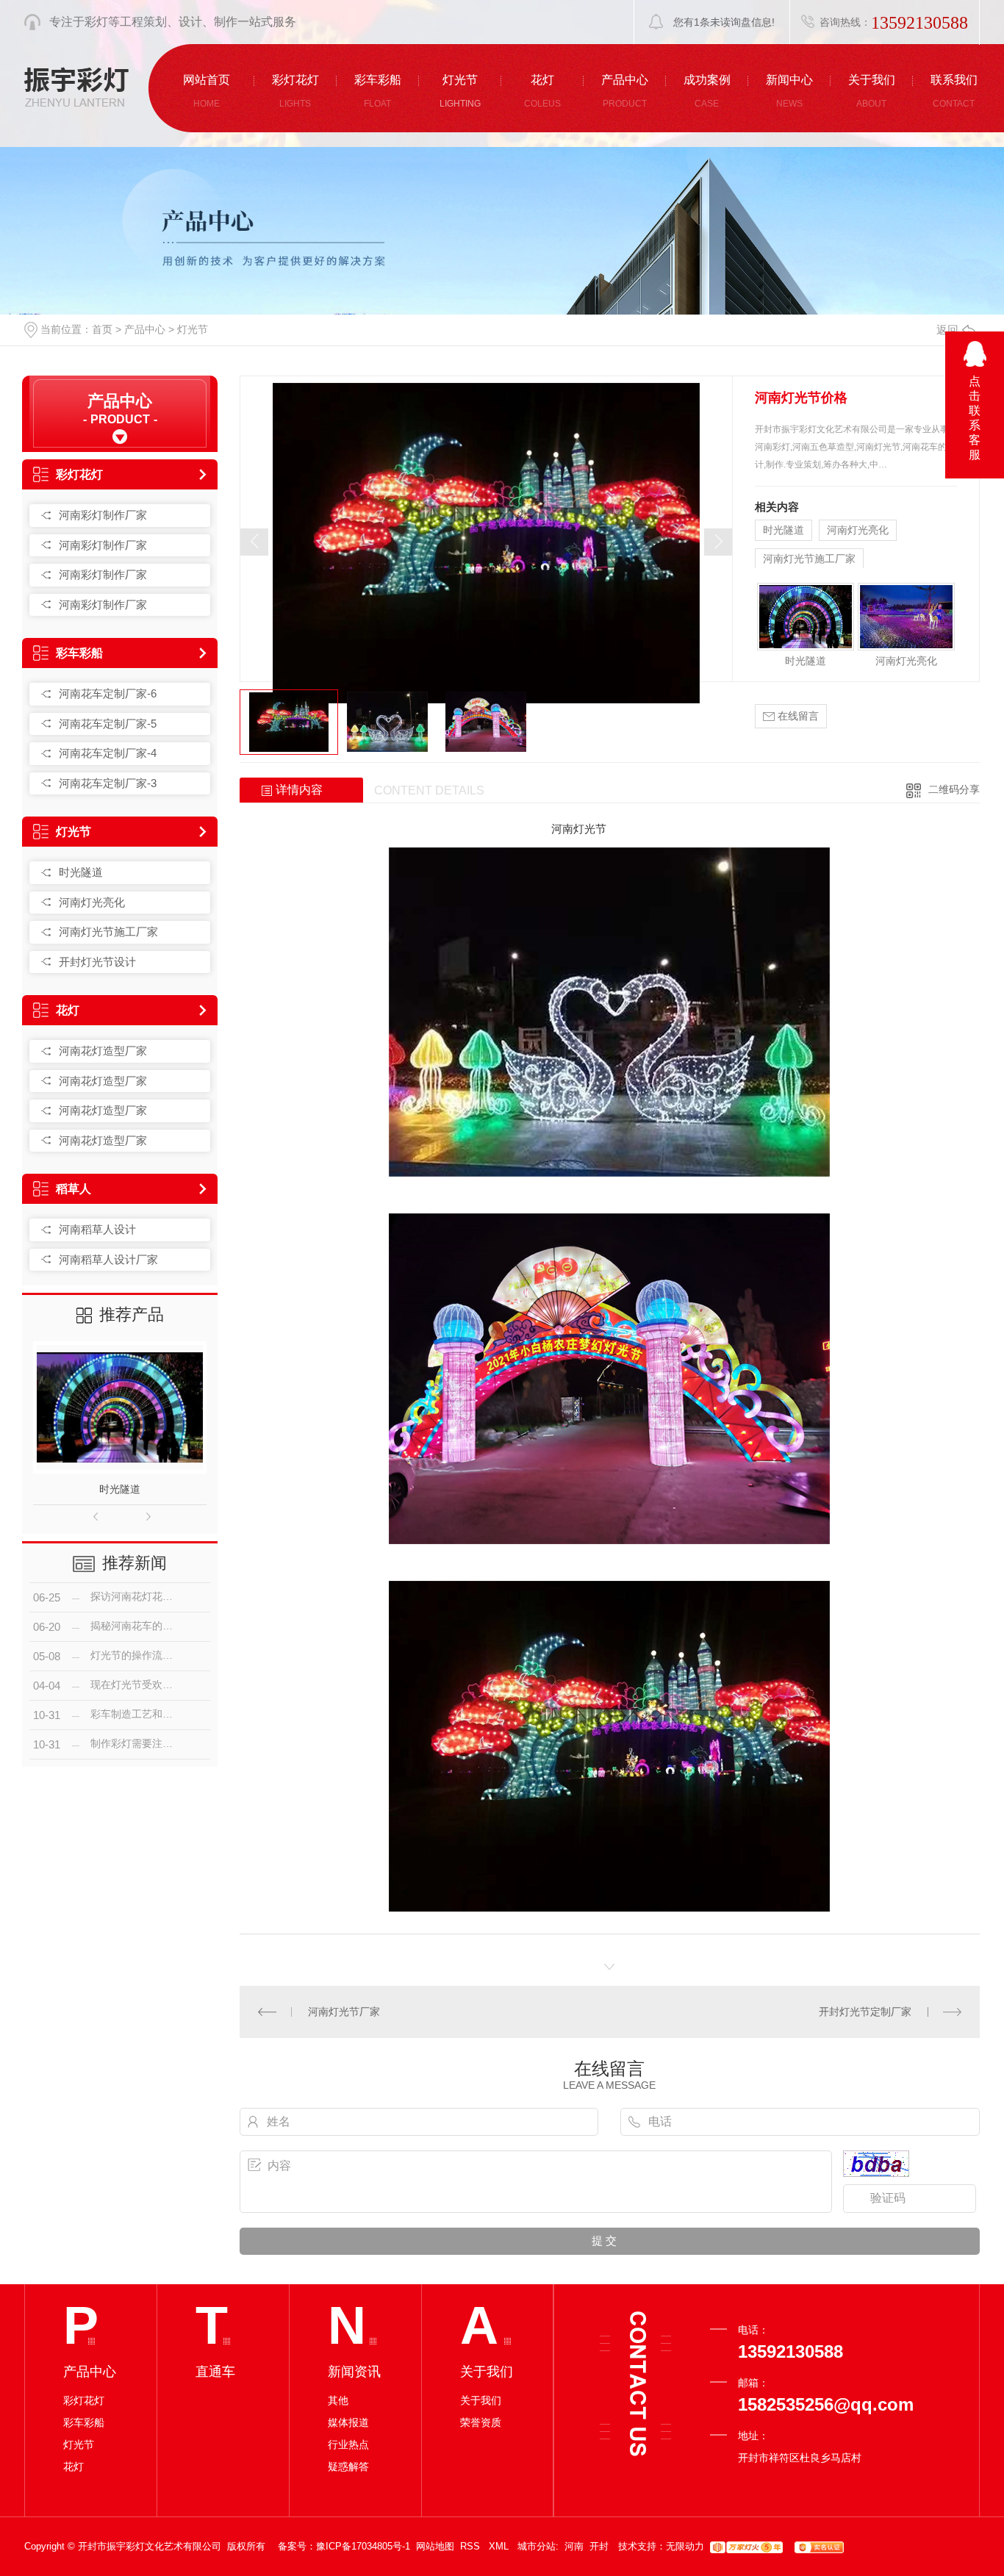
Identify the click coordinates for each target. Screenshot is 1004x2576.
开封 (599, 2546)
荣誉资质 (481, 2422)
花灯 (68, 1010)
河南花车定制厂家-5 (108, 724)
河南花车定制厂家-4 (108, 753)
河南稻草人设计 (97, 1229)
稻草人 (73, 1189)
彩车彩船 (79, 653)
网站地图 (435, 2546)
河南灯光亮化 (92, 902)
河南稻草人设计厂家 (108, 1259)
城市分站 (537, 2546)
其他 (338, 2400)
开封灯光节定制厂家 (865, 2012)
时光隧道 (81, 872)
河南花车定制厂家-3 (108, 783)
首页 (102, 329)
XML (500, 2546)
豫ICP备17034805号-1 (363, 2546)
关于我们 (481, 2400)
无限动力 (685, 2546)
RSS (471, 2546)
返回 (947, 330)
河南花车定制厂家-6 (108, 693)
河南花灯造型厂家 (103, 1051)
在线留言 (797, 716)
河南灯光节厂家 (344, 2012)
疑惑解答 (348, 2466)
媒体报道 (348, 2422)
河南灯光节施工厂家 (108, 932)
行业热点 (348, 2444)
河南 (574, 2546)
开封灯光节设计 (97, 962)
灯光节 (193, 329)
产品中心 (145, 329)
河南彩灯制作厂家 (103, 515)
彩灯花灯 (79, 474)
